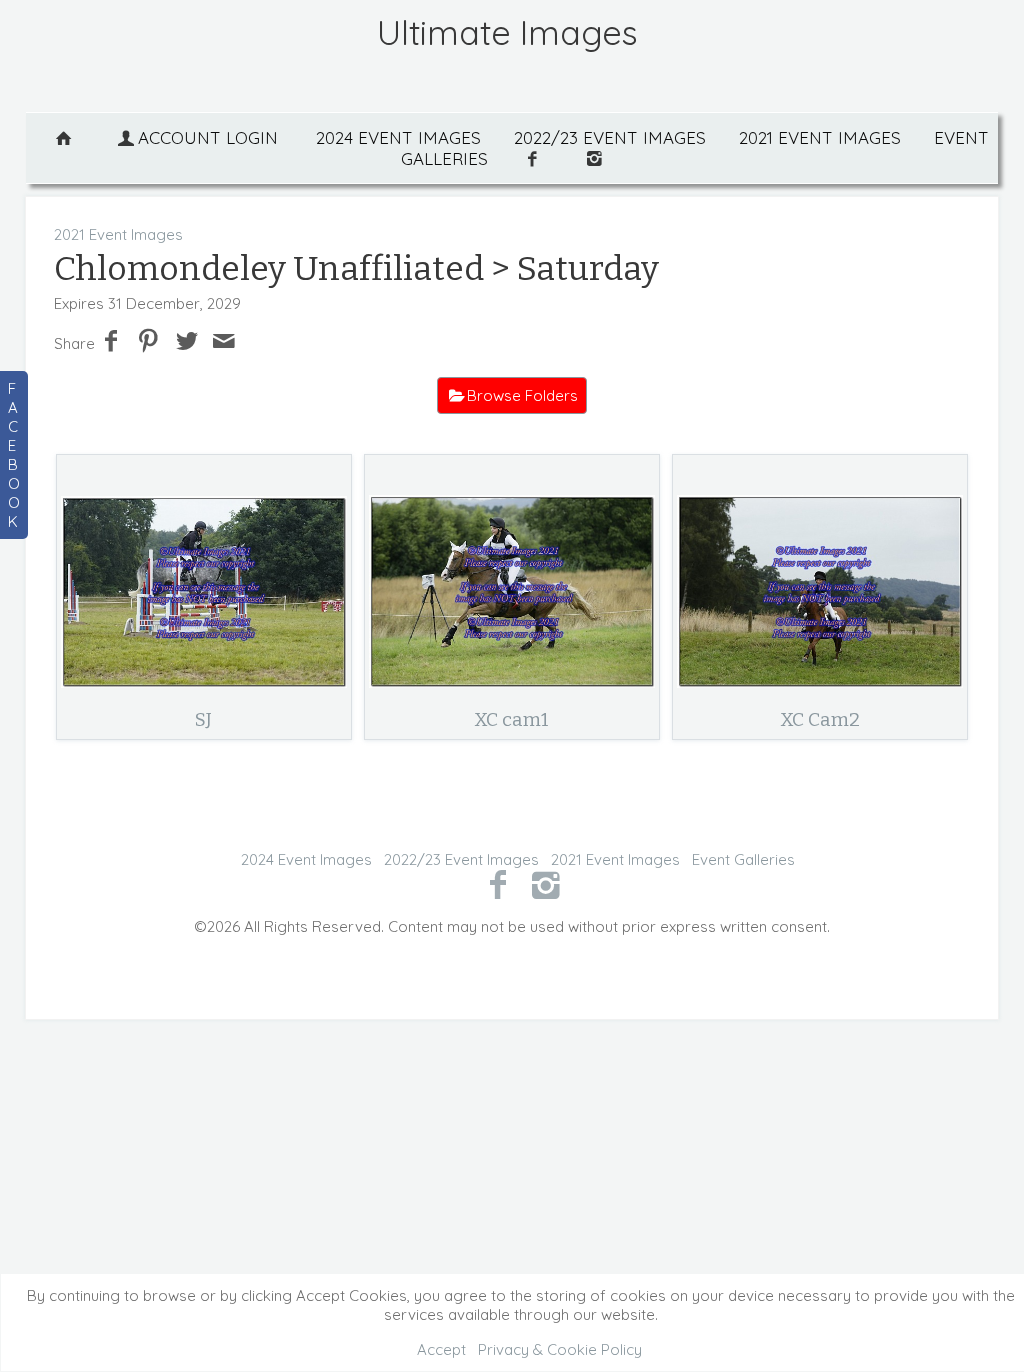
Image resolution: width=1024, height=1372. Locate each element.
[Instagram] (546, 884)
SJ (203, 719)
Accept (441, 1349)
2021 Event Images (820, 137)
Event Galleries (743, 859)
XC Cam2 (820, 719)
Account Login (208, 137)
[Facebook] (497, 884)
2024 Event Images (398, 137)
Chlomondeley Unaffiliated (272, 268)
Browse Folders (522, 395)
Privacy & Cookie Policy (560, 1349)
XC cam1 (511, 719)
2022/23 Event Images (610, 137)
